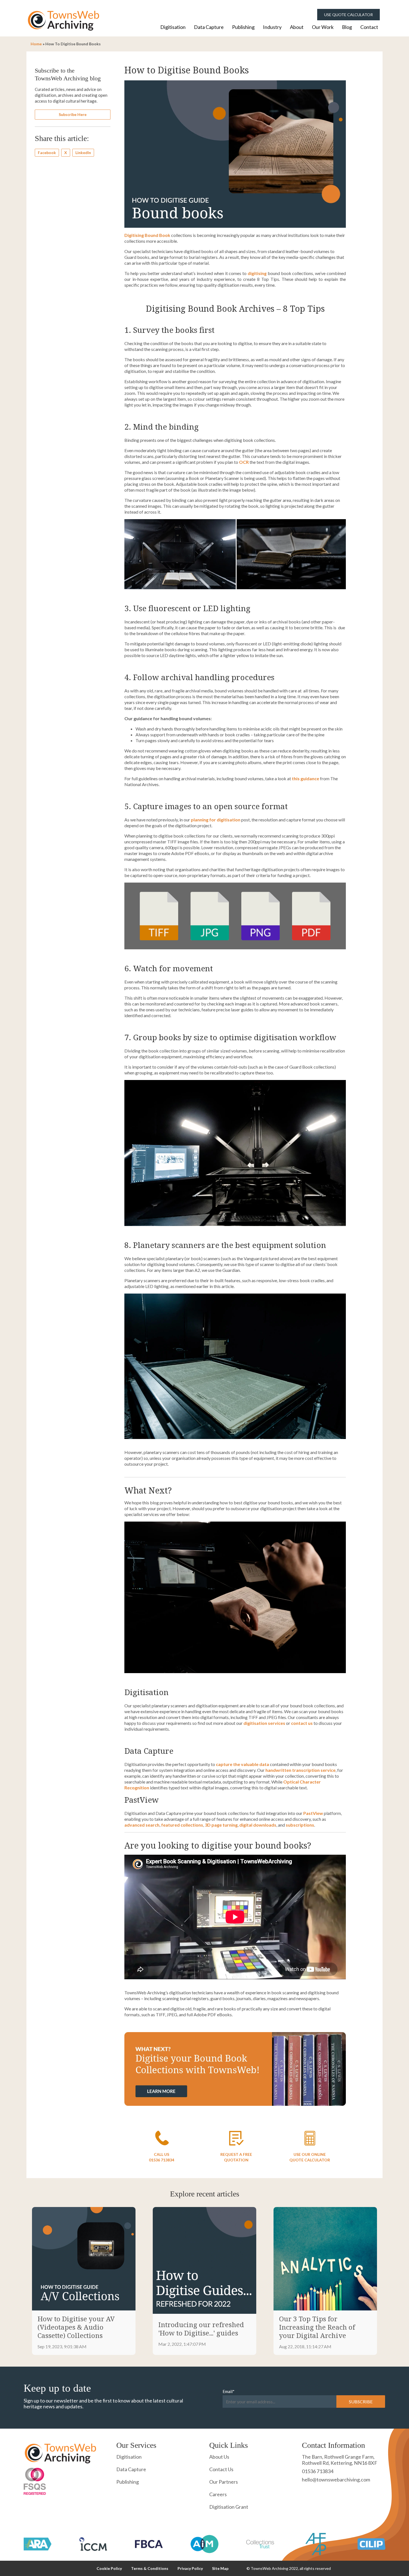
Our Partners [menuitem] (224, 2482)
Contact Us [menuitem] (221, 2469)
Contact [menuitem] (369, 27)
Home (36, 44)
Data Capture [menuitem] (209, 27)
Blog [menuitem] (347, 27)
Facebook (47, 153)
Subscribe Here (73, 114)
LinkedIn (83, 153)
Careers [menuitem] (218, 2494)
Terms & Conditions (150, 2568)
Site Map (220, 2568)
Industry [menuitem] (272, 27)
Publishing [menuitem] (243, 27)
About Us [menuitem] (219, 2457)
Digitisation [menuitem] (173, 27)
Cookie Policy (109, 2568)
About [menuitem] (297, 27)
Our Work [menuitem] (323, 27)
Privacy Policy (190, 2568)
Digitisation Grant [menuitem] (229, 2507)
